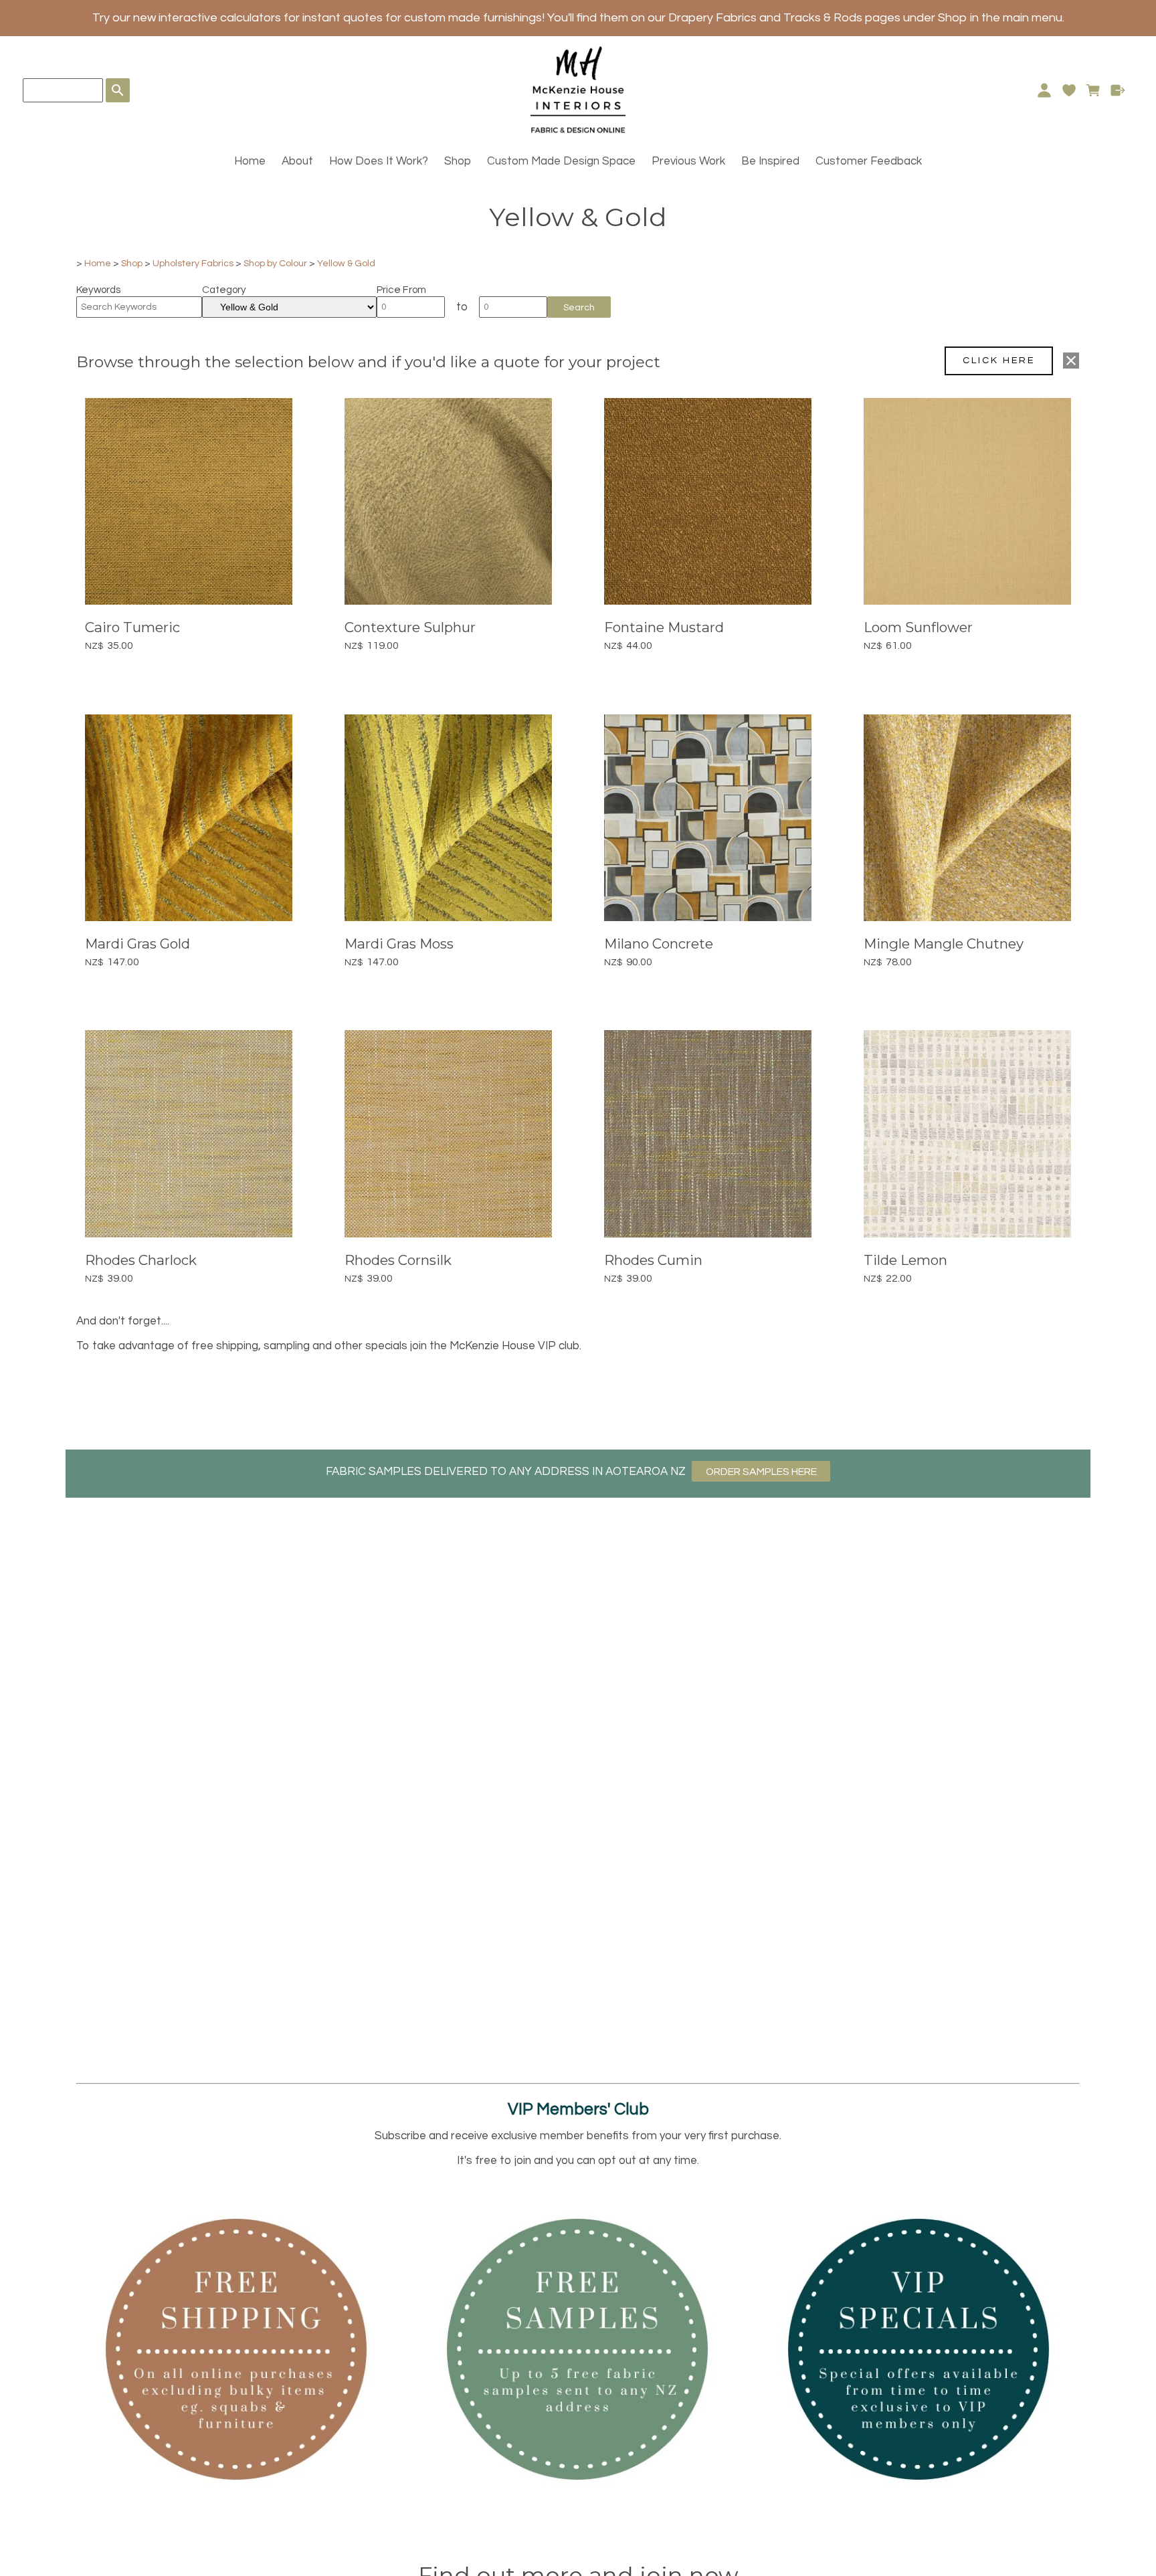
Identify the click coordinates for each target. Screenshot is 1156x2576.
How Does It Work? (379, 161)
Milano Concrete (659, 944)
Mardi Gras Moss (399, 944)
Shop (458, 161)
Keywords (98, 290)
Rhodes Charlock (141, 1260)
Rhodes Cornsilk (398, 1260)
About (297, 161)
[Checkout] (1118, 90)
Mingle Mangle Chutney (944, 944)
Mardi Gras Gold (137, 944)
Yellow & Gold (346, 263)
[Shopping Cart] (1093, 90)
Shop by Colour (275, 263)
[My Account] (1044, 90)
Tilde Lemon (905, 1260)
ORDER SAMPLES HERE (761, 1472)
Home (250, 161)
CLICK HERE (999, 360)
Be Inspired (770, 161)
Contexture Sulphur (410, 627)
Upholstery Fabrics (193, 263)
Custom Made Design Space (561, 161)
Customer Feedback (869, 161)
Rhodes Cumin (653, 1260)
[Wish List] (1069, 90)
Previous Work (688, 161)
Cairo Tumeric (132, 627)
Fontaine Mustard (664, 627)
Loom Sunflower (918, 627)
